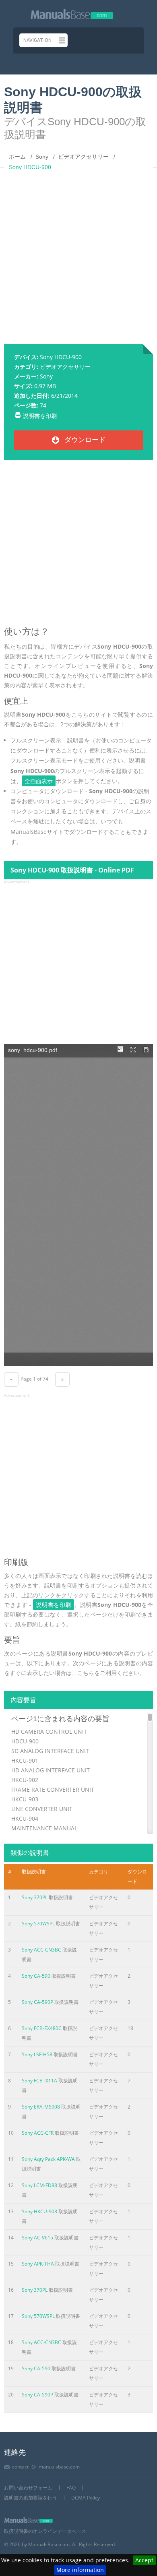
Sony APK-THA (38, 2264)
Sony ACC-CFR (38, 2133)
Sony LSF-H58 (37, 2054)
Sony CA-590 (36, 1976)
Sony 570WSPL (38, 1924)
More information (80, 2570)
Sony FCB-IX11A (39, 2081)
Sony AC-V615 (37, 2238)
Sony (46, 376)
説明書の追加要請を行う (31, 2498)
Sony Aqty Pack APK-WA (48, 2159)
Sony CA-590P (37, 2002)
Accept (144, 2560)
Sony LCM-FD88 (39, 2185)
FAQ (71, 2488)
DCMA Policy (86, 2498)
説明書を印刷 (40, 416)
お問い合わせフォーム (28, 2488)
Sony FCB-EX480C (42, 2028)
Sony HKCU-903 (39, 2211)
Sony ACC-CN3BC (41, 1950)
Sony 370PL (35, 1897)
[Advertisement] (78, 254)
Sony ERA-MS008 (41, 2107)
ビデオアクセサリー (65, 367)
